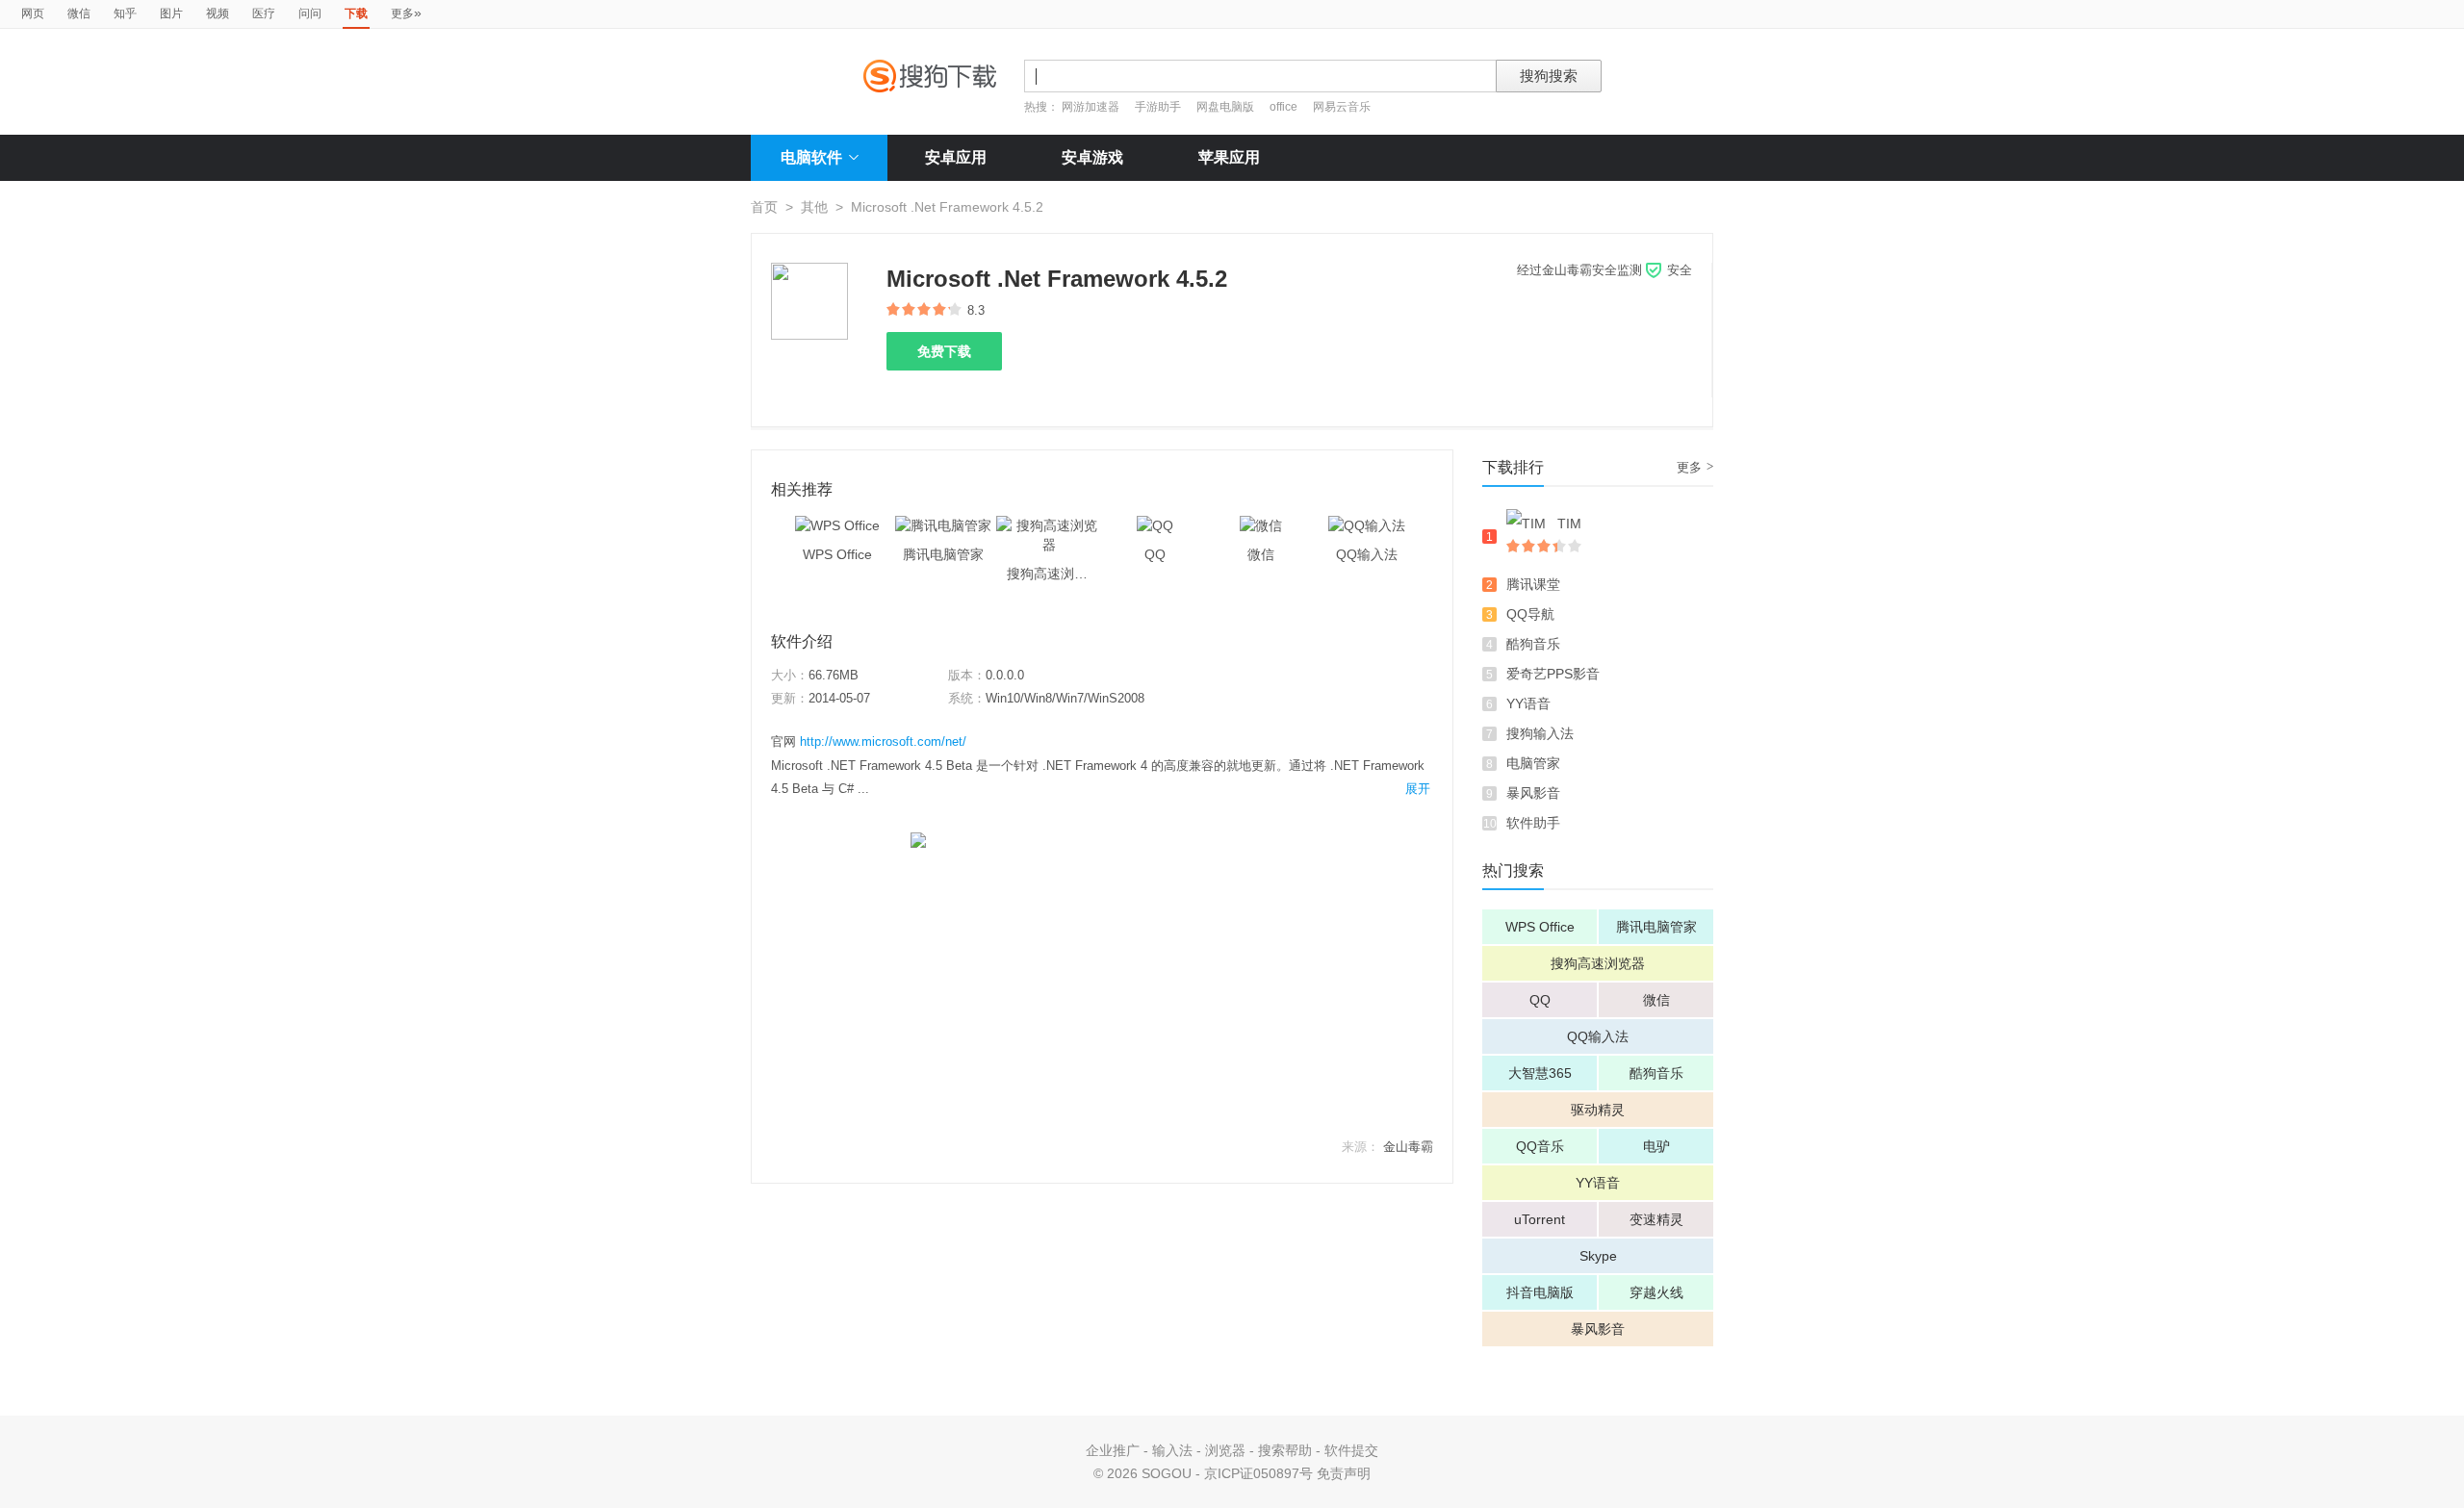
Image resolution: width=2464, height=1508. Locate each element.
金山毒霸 (1408, 1147)
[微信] (1261, 525)
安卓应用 (956, 157)
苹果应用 (1229, 157)
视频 (218, 13)
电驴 (1656, 1146)
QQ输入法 (1598, 1036)
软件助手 (1533, 823)
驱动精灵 (1598, 1110)
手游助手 (1159, 107)
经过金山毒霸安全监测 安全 (1604, 270)
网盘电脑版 (1225, 107)
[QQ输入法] (1367, 525)
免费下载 (944, 351)
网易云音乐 (1342, 107)
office (1285, 107)
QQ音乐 (1540, 1146)
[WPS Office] (837, 525)
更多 (406, 13)
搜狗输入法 (1540, 733)
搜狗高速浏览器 (1598, 963)
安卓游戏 (1092, 157)
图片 (171, 13)
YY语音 (1528, 703)
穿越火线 (1656, 1292)
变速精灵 (1656, 1219)
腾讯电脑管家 (1656, 927)
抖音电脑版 (1540, 1292)
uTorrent (1540, 1219)
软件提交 (1351, 1450)
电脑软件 (811, 157)
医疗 (264, 13)
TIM (1569, 524)
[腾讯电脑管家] (943, 525)
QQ (1540, 1000)
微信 (79, 13)
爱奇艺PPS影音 (1553, 674)
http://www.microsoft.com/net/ (883, 741)
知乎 (125, 13)
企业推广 (1113, 1450)
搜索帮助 (1285, 1450)
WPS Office (1540, 927)
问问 (310, 13)
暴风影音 (1533, 793)
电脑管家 (1533, 763)
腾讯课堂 (1533, 584)
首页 (764, 207)
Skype (1598, 1256)
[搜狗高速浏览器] (1049, 525)
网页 (33, 13)
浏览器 (1225, 1450)
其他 (814, 207)
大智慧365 (1540, 1073)
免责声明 (1344, 1473)
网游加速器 (1091, 107)
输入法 (1172, 1450)
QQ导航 (1530, 614)
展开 (1418, 789)
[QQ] (1155, 525)
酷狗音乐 (1533, 644)
